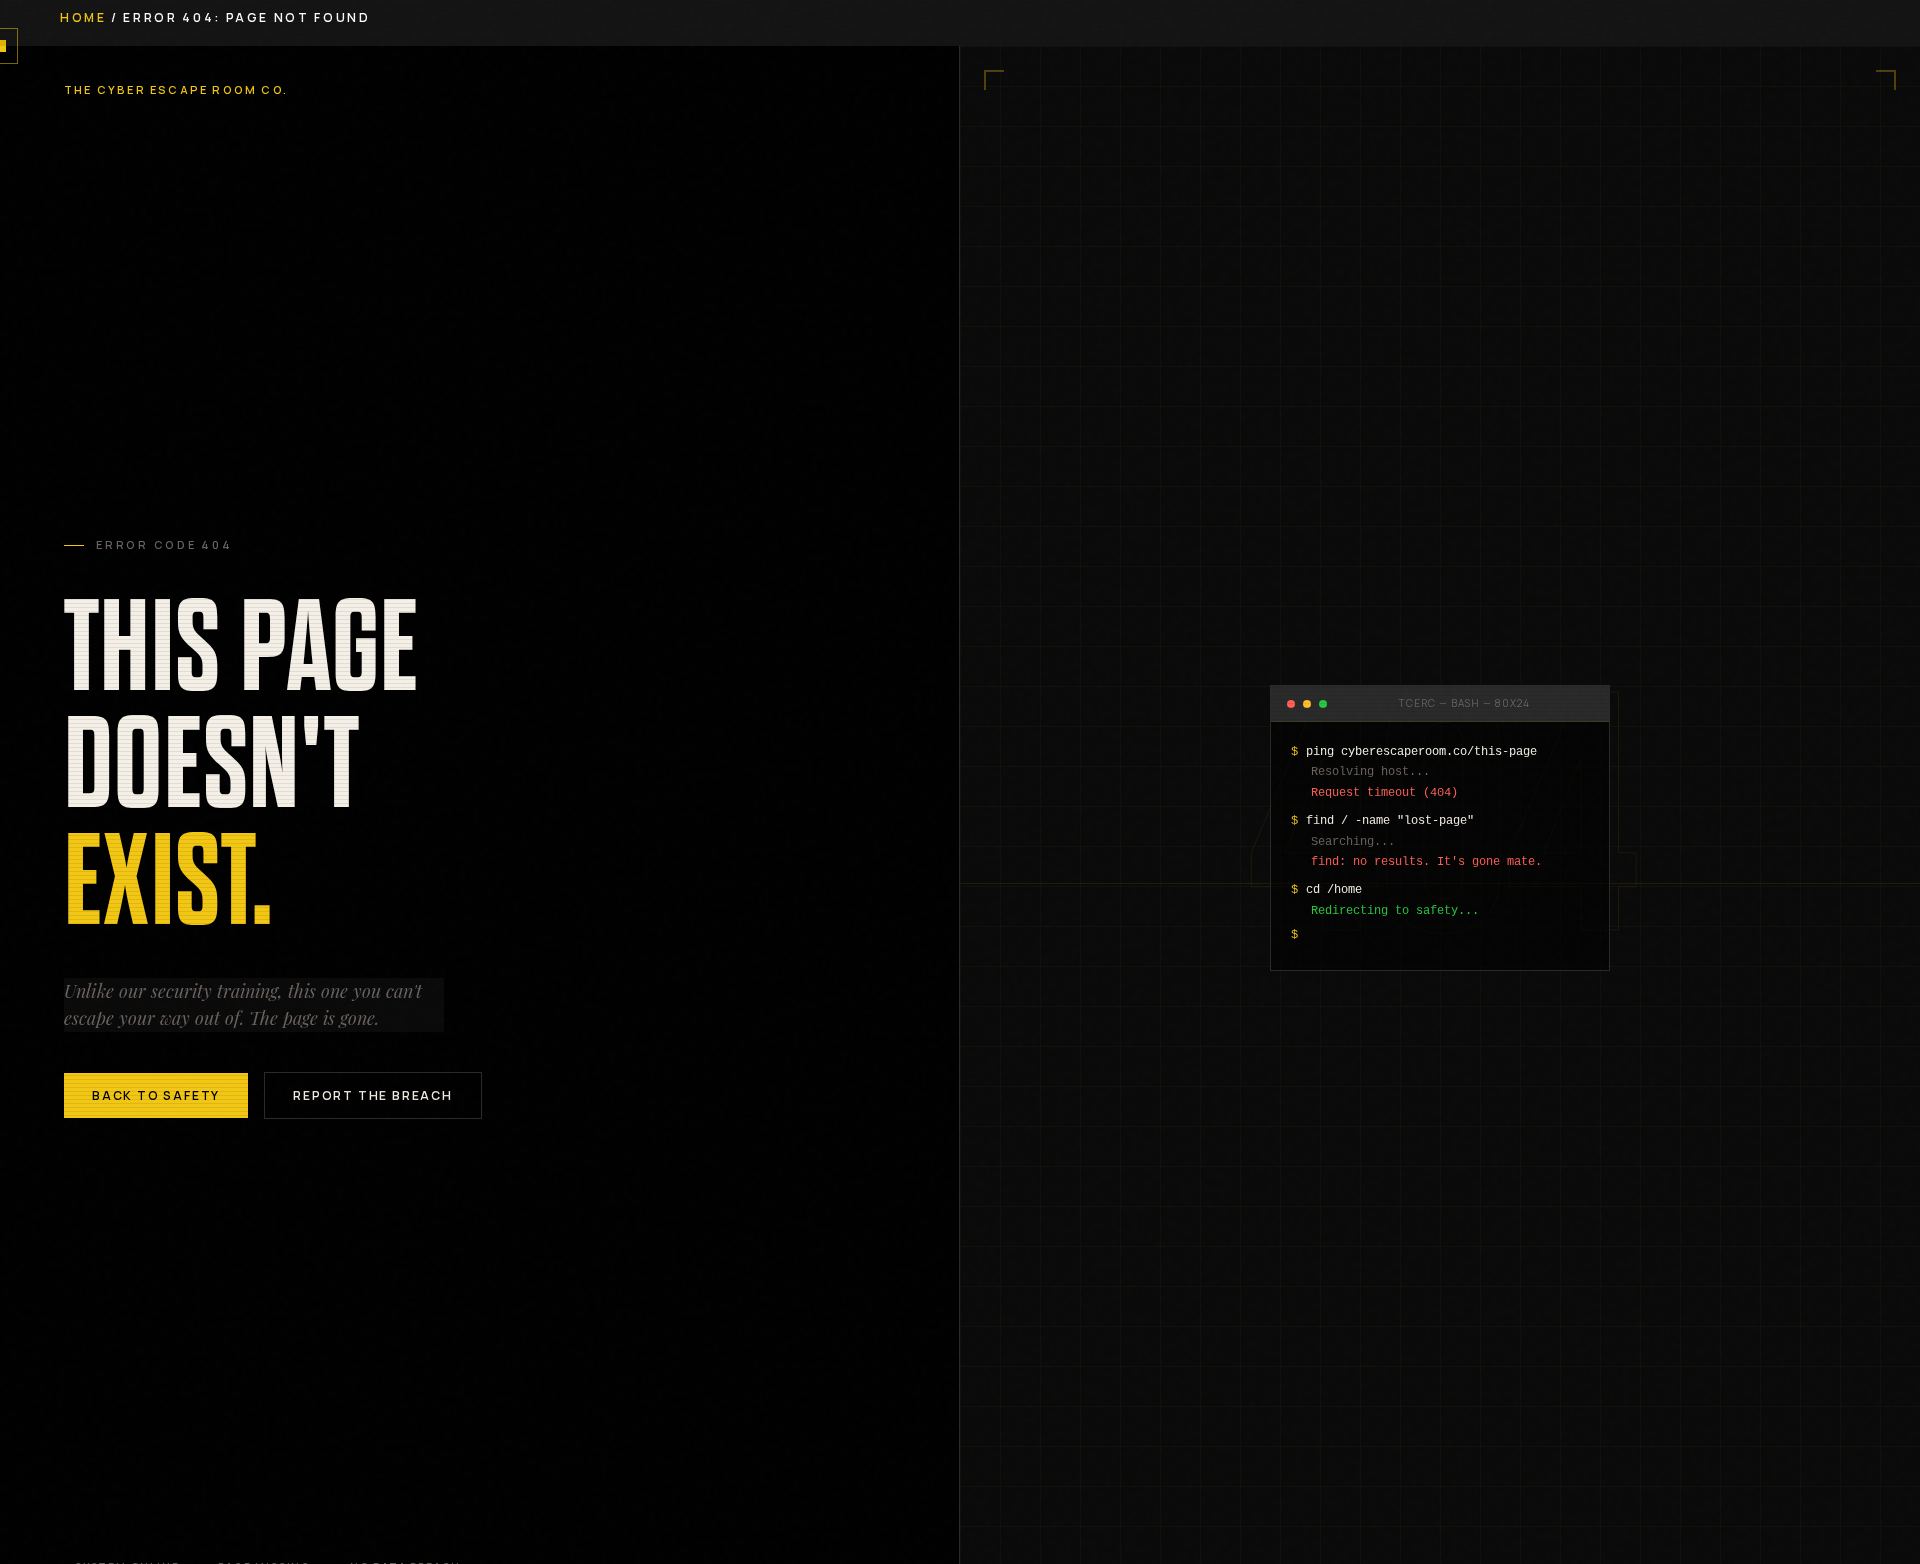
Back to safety (156, 1095)
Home (83, 17)
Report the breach (373, 1095)
